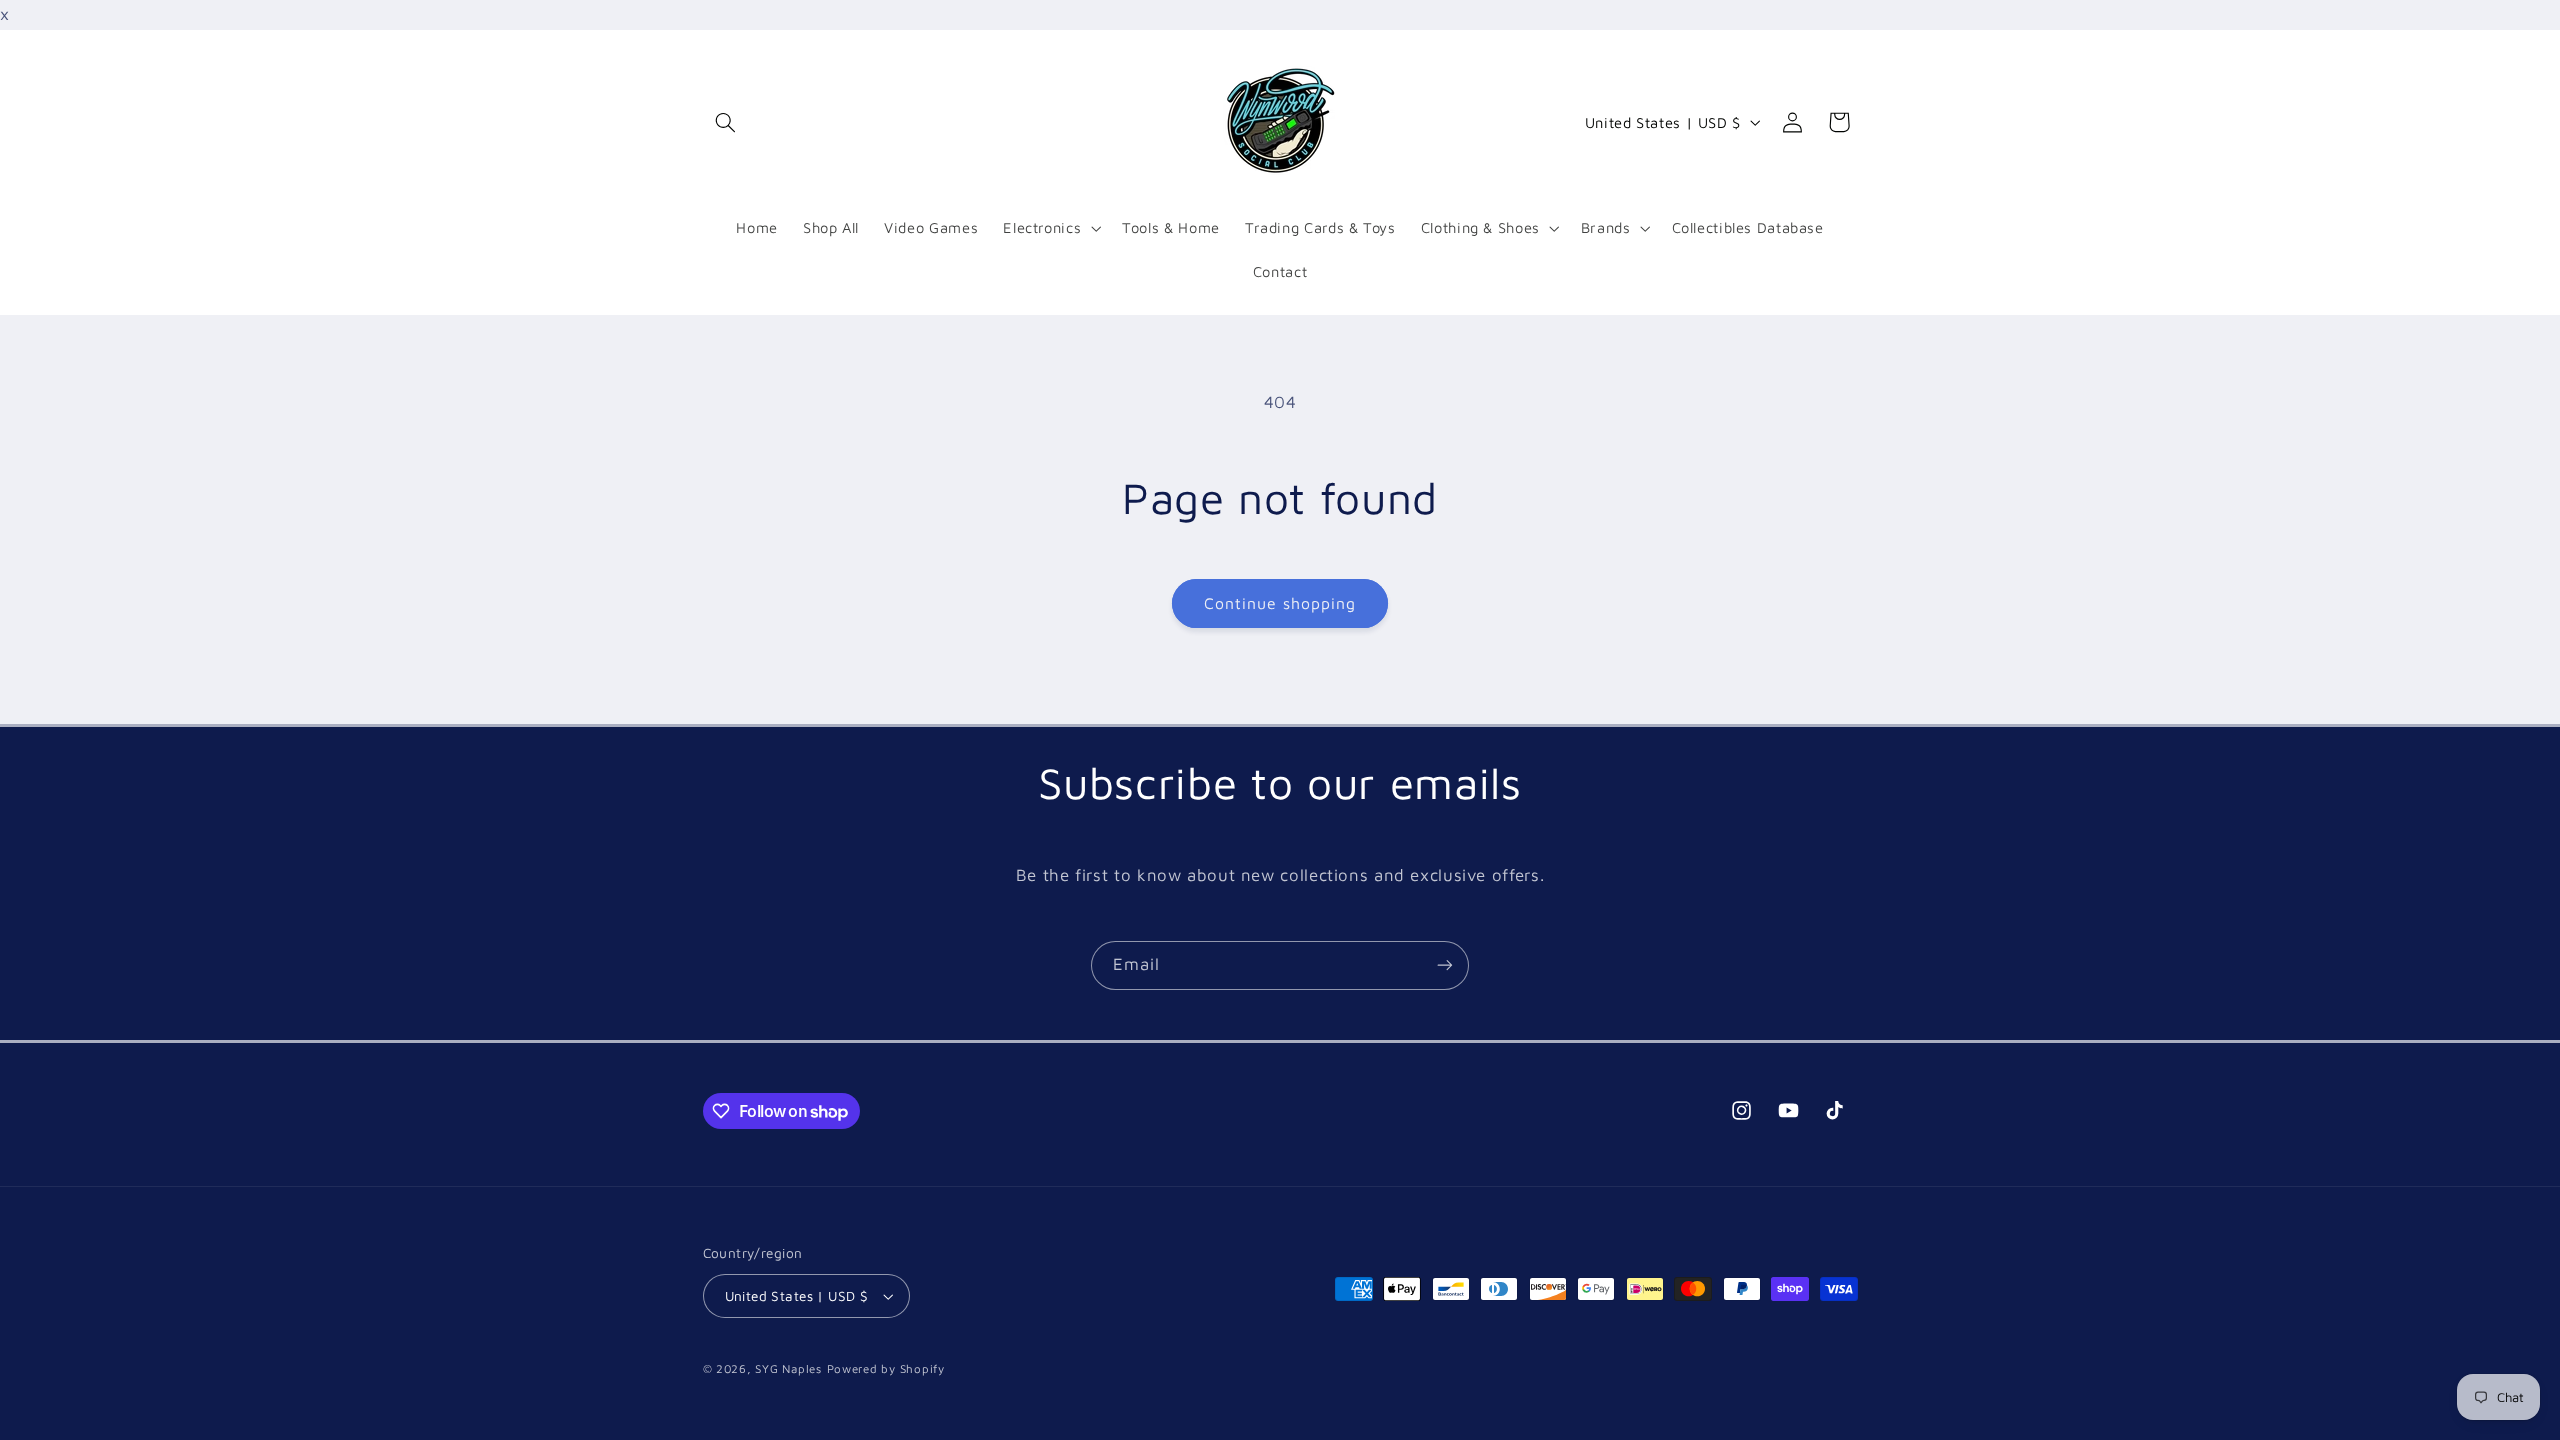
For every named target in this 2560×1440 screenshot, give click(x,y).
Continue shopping (1280, 603)
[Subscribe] (1445, 965)
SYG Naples (788, 1368)
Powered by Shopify (886, 1368)
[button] (726, 122)
